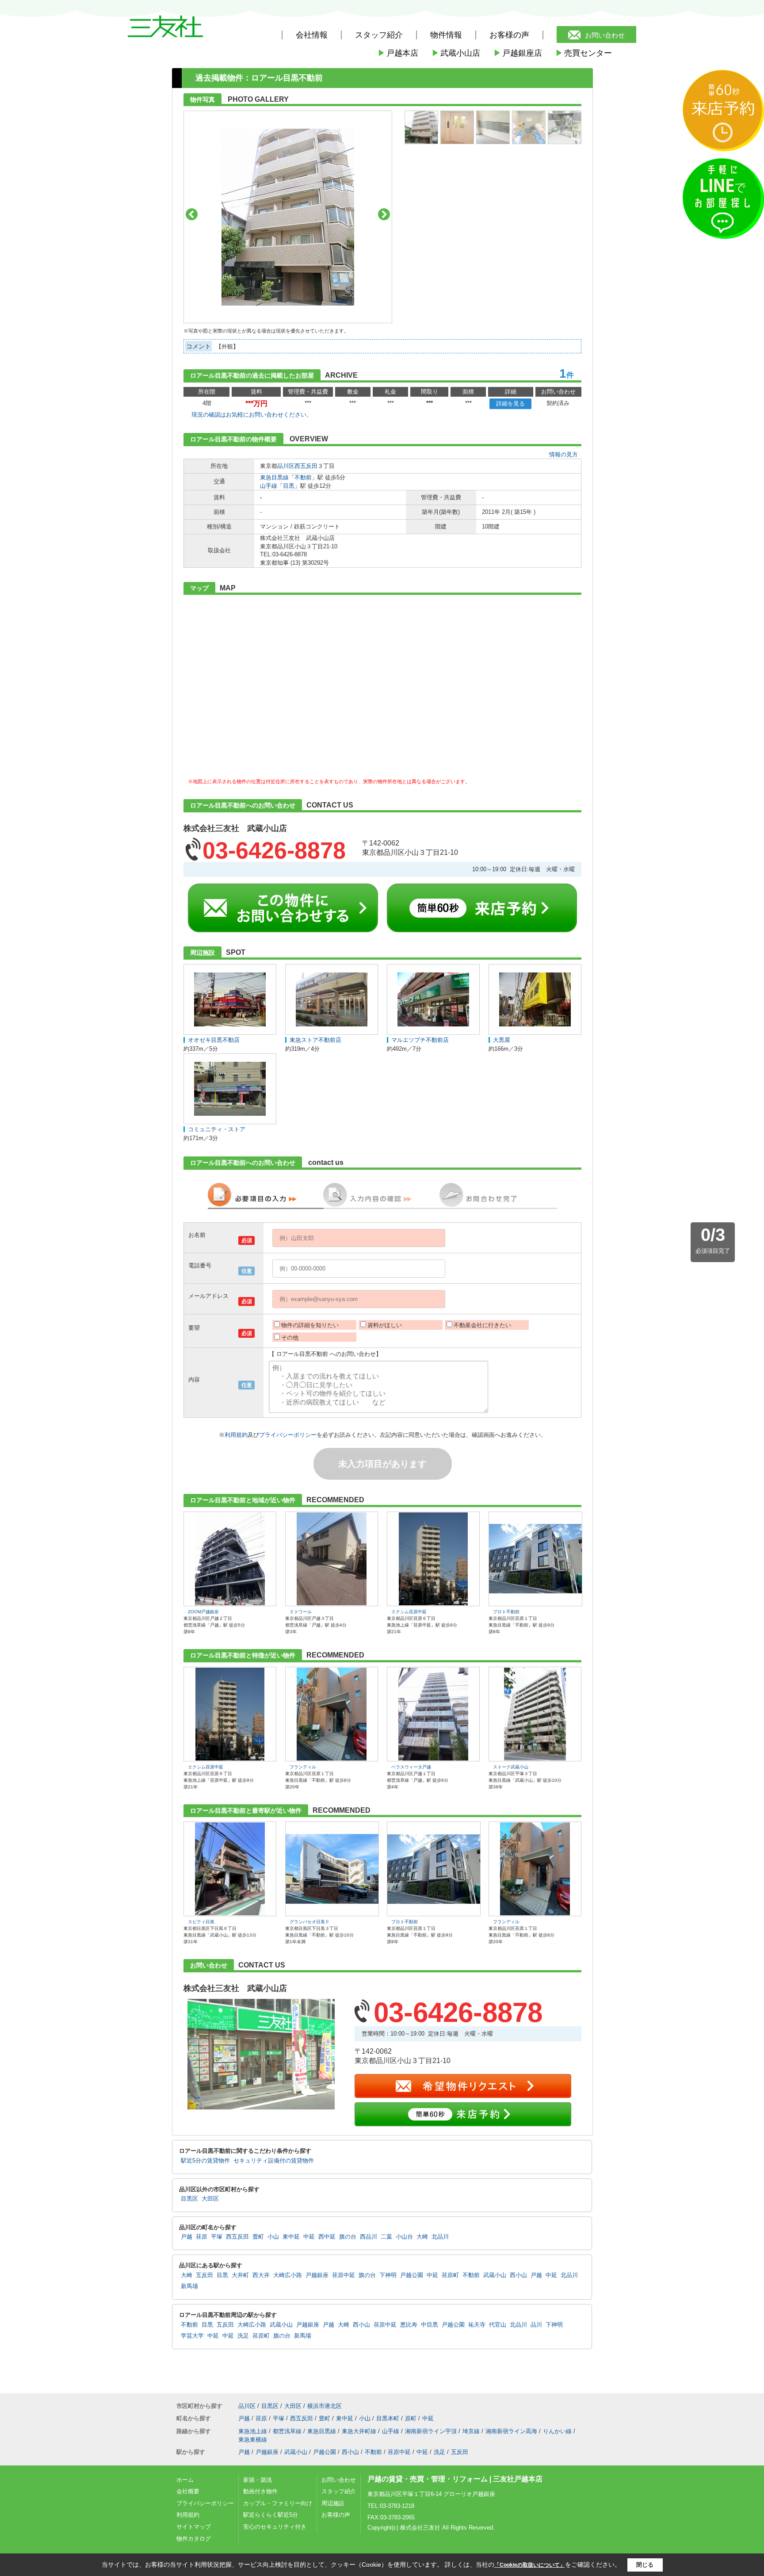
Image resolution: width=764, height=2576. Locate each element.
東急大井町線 (359, 2431)
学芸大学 (192, 2336)
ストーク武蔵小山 (511, 1767)
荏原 (202, 2237)
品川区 (286, 466)
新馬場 (189, 2286)
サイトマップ (194, 2527)
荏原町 (450, 2275)
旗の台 (348, 2237)
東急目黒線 (274, 477)
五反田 (204, 2275)
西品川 (369, 2237)
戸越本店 (398, 53)
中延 (309, 2237)
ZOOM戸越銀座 (203, 1612)
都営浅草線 (287, 2431)
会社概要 (188, 2491)
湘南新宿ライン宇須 (431, 2431)
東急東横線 (253, 2440)
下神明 (388, 2275)
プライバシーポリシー (288, 1435)
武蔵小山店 (456, 53)
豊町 (258, 2237)
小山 (273, 2237)
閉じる (645, 2565)
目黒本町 (388, 2418)
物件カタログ (194, 2539)
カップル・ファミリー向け (278, 2503)
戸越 (187, 2237)
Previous (192, 214)
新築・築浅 (258, 2480)
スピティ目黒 (201, 1922)
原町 (411, 2418)
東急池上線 (253, 2431)
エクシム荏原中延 (409, 1612)
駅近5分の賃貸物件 (205, 2161)
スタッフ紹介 (339, 2491)
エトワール (301, 1612)
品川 (536, 2325)
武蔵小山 (495, 2275)
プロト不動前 (506, 1612)
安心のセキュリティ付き (275, 2527)
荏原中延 (344, 2275)
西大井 (261, 2275)
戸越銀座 (317, 2275)
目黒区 (189, 2199)
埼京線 (471, 2431)
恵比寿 (409, 2325)
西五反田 (306, 466)
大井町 (240, 2275)
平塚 (217, 2237)
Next (384, 214)
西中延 (327, 2237)
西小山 (518, 2275)
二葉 (386, 2237)
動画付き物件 (260, 2491)
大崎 (422, 2237)
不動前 (303, 477)
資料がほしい (385, 1325)
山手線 (269, 486)
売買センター (584, 53)
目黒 (289, 486)
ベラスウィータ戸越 (411, 1767)
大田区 (210, 2199)
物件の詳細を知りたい (310, 1325)
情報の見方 (563, 454)
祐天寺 (477, 2325)
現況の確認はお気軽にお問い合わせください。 (252, 415)
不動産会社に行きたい (482, 1325)
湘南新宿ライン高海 (511, 2431)
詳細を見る (510, 404)
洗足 (243, 2336)
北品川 (440, 2237)
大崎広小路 (288, 2275)
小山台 (404, 2237)
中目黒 (430, 2325)
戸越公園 (412, 2275)
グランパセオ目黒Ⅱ (309, 1922)
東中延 (291, 2237)
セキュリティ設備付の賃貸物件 (274, 2161)
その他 (290, 1338)
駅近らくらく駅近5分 (271, 2515)
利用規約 (236, 1435)
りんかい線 (557, 2431)
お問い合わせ (605, 35)
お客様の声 (509, 35)
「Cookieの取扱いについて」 (530, 2565)
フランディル (303, 1767)
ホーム (185, 2480)
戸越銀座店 (518, 53)
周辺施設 (333, 2503)
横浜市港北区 (325, 2406)
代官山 (498, 2325)
